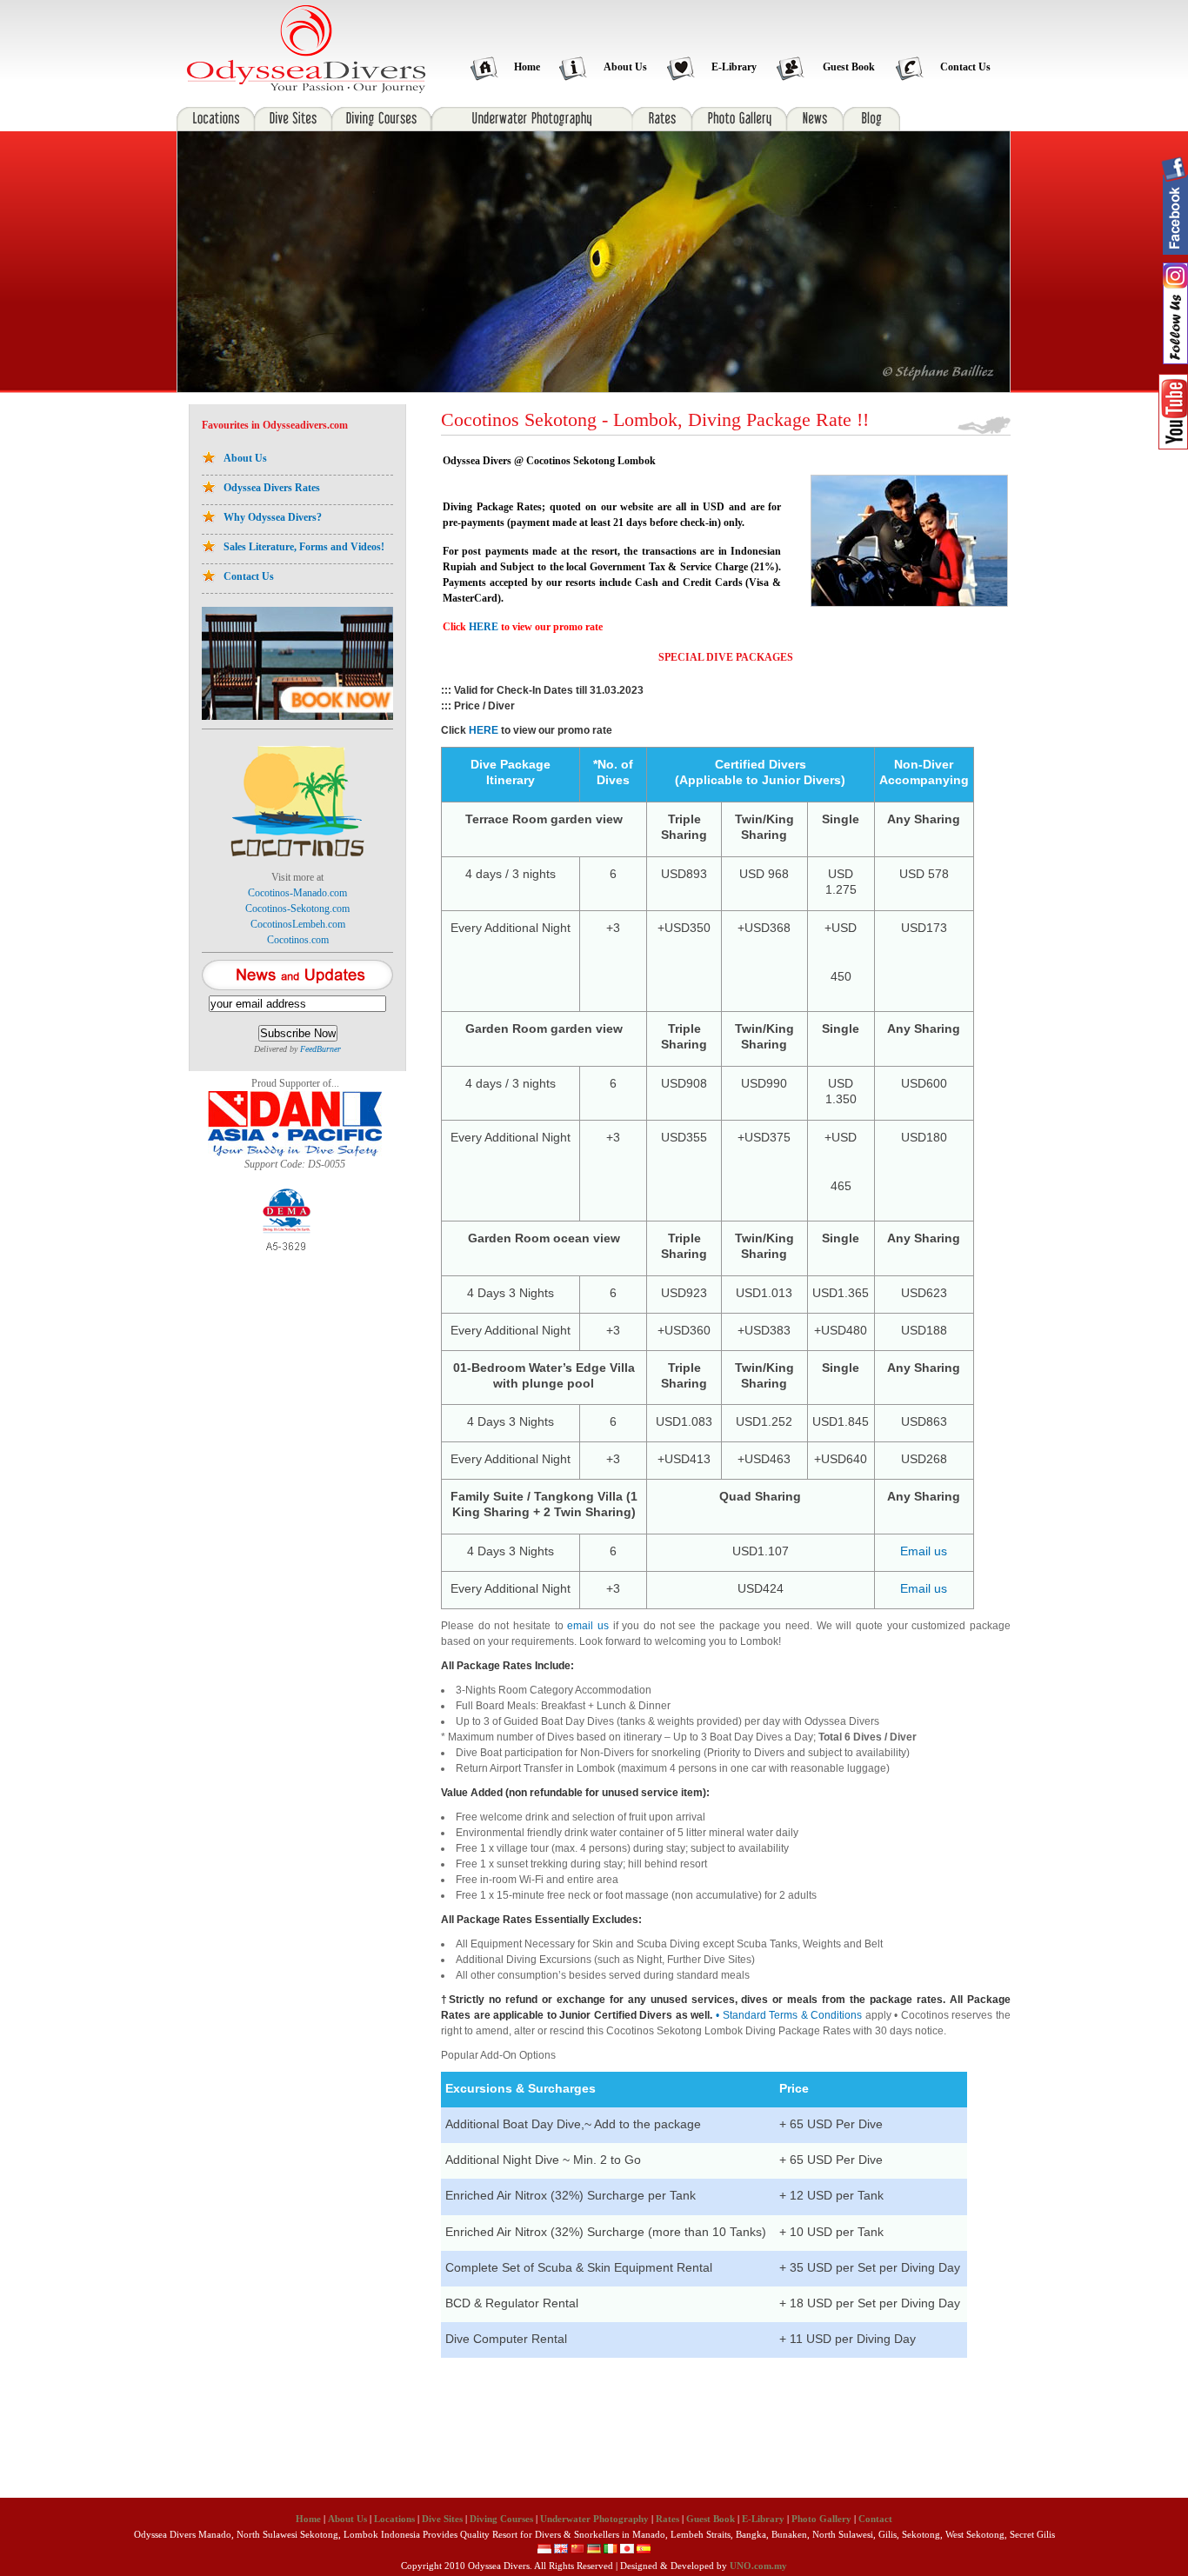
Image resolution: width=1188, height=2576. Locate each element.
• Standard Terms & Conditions (789, 2015)
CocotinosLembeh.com (298, 924)
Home (527, 67)
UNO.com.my (758, 2566)
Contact (875, 2519)
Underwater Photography (594, 2519)
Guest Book (849, 67)
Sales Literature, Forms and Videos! (304, 547)
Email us (924, 1551)
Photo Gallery (821, 2519)
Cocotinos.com (298, 940)
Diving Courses (501, 2519)
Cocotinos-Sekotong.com (297, 909)
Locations (394, 2519)
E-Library (734, 67)
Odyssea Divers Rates (272, 488)
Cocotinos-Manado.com (297, 893)
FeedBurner (320, 1049)
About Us (625, 67)
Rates (667, 2519)
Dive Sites (442, 2519)
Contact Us (965, 67)
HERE (484, 627)
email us (588, 1626)
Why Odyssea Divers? (273, 517)
